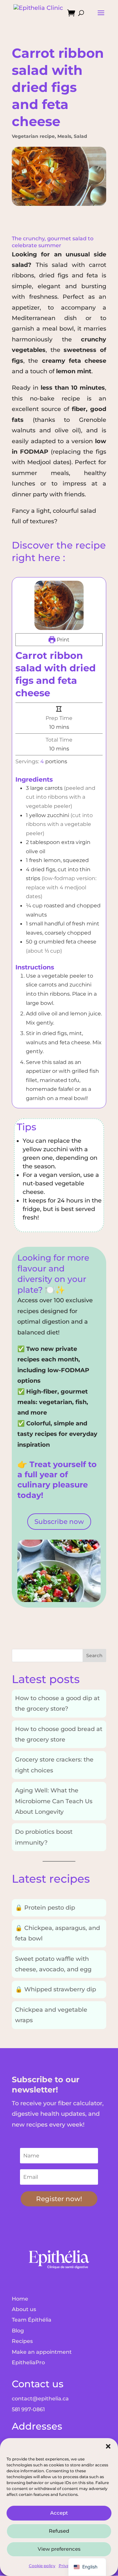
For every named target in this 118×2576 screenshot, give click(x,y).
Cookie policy (42, 2566)
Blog (18, 2331)
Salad (80, 136)
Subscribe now (59, 1522)
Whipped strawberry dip (56, 1989)
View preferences (59, 2549)
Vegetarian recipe (33, 136)
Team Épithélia (32, 2320)
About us (24, 2309)
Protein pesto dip (45, 1908)
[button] (108, 2446)
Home (20, 2299)
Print (62, 639)
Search (94, 1656)
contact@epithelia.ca (40, 2399)
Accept (59, 2513)
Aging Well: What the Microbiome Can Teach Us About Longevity (54, 1801)
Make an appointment (42, 2352)
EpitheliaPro (28, 2362)
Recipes (22, 2341)
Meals (64, 136)
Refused (59, 2531)
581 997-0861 (28, 2409)
